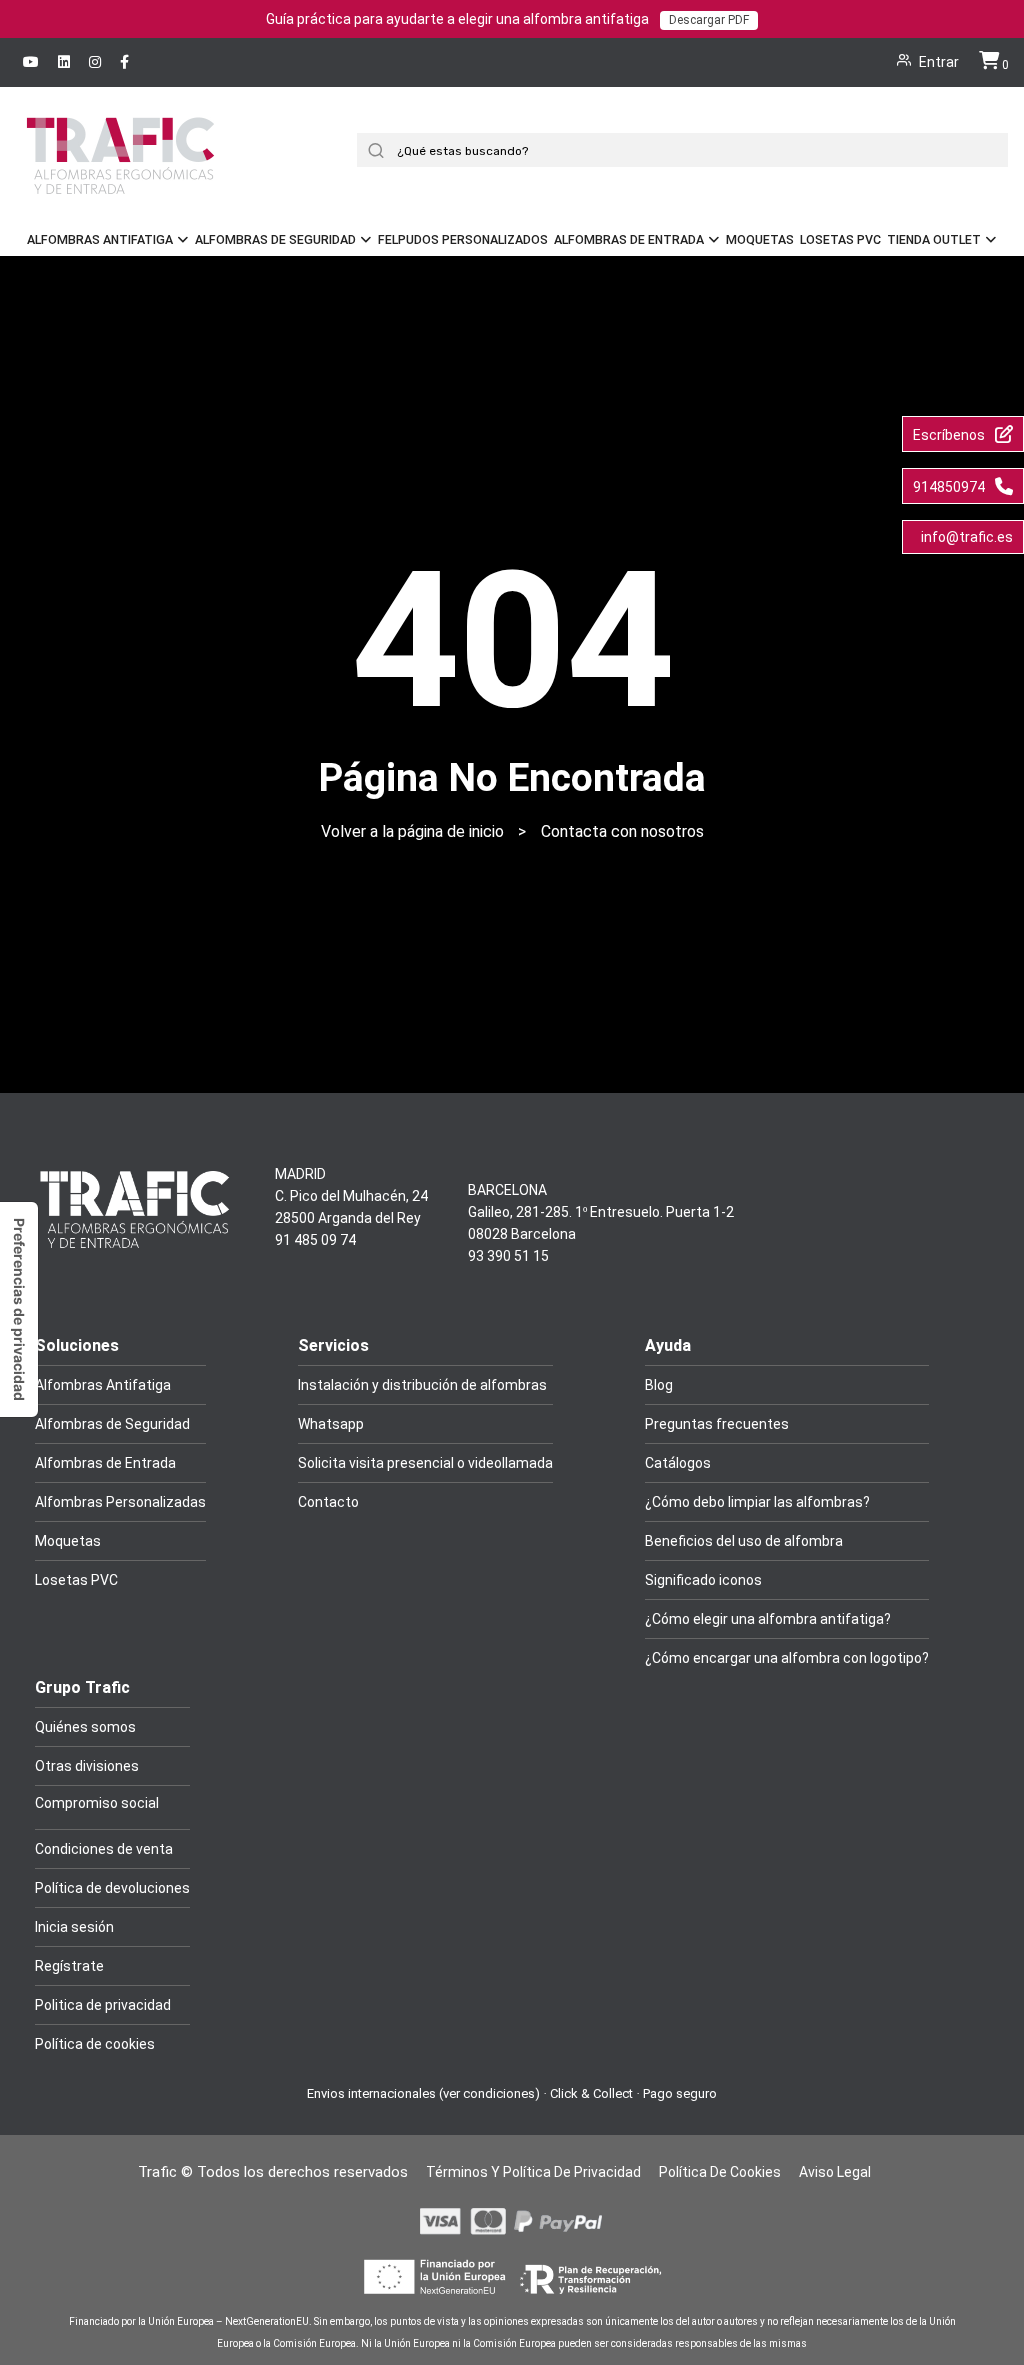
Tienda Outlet (934, 239)
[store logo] (120, 183)
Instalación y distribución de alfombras (422, 1385)
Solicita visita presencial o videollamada (425, 1463)
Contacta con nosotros (622, 831)
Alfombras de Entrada (629, 239)
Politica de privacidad (103, 2005)
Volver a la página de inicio (412, 831)
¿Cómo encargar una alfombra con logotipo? (787, 1658)
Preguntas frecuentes (717, 1424)
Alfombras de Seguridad (275, 239)
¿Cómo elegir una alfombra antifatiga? (768, 1619)
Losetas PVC (840, 239)
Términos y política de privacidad (533, 2172)
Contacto (328, 1502)
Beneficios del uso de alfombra (744, 1541)
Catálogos (678, 1463)
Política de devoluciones (112, 1888)
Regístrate (69, 1966)
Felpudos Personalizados (463, 239)
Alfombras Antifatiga (100, 239)
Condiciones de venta (104, 1849)
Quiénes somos (85, 1727)
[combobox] (690, 150)
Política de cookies (95, 2044)
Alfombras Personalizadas (120, 1502)
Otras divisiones (87, 1766)
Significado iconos (703, 1580)
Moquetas (760, 239)
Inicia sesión (74, 1927)
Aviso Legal (835, 2172)
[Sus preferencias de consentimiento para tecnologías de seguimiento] (19, 1309)
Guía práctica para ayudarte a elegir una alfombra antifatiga (507, 19)
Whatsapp (331, 1424)
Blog (659, 1385)
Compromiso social (97, 1803)
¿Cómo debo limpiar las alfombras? (757, 1502)
